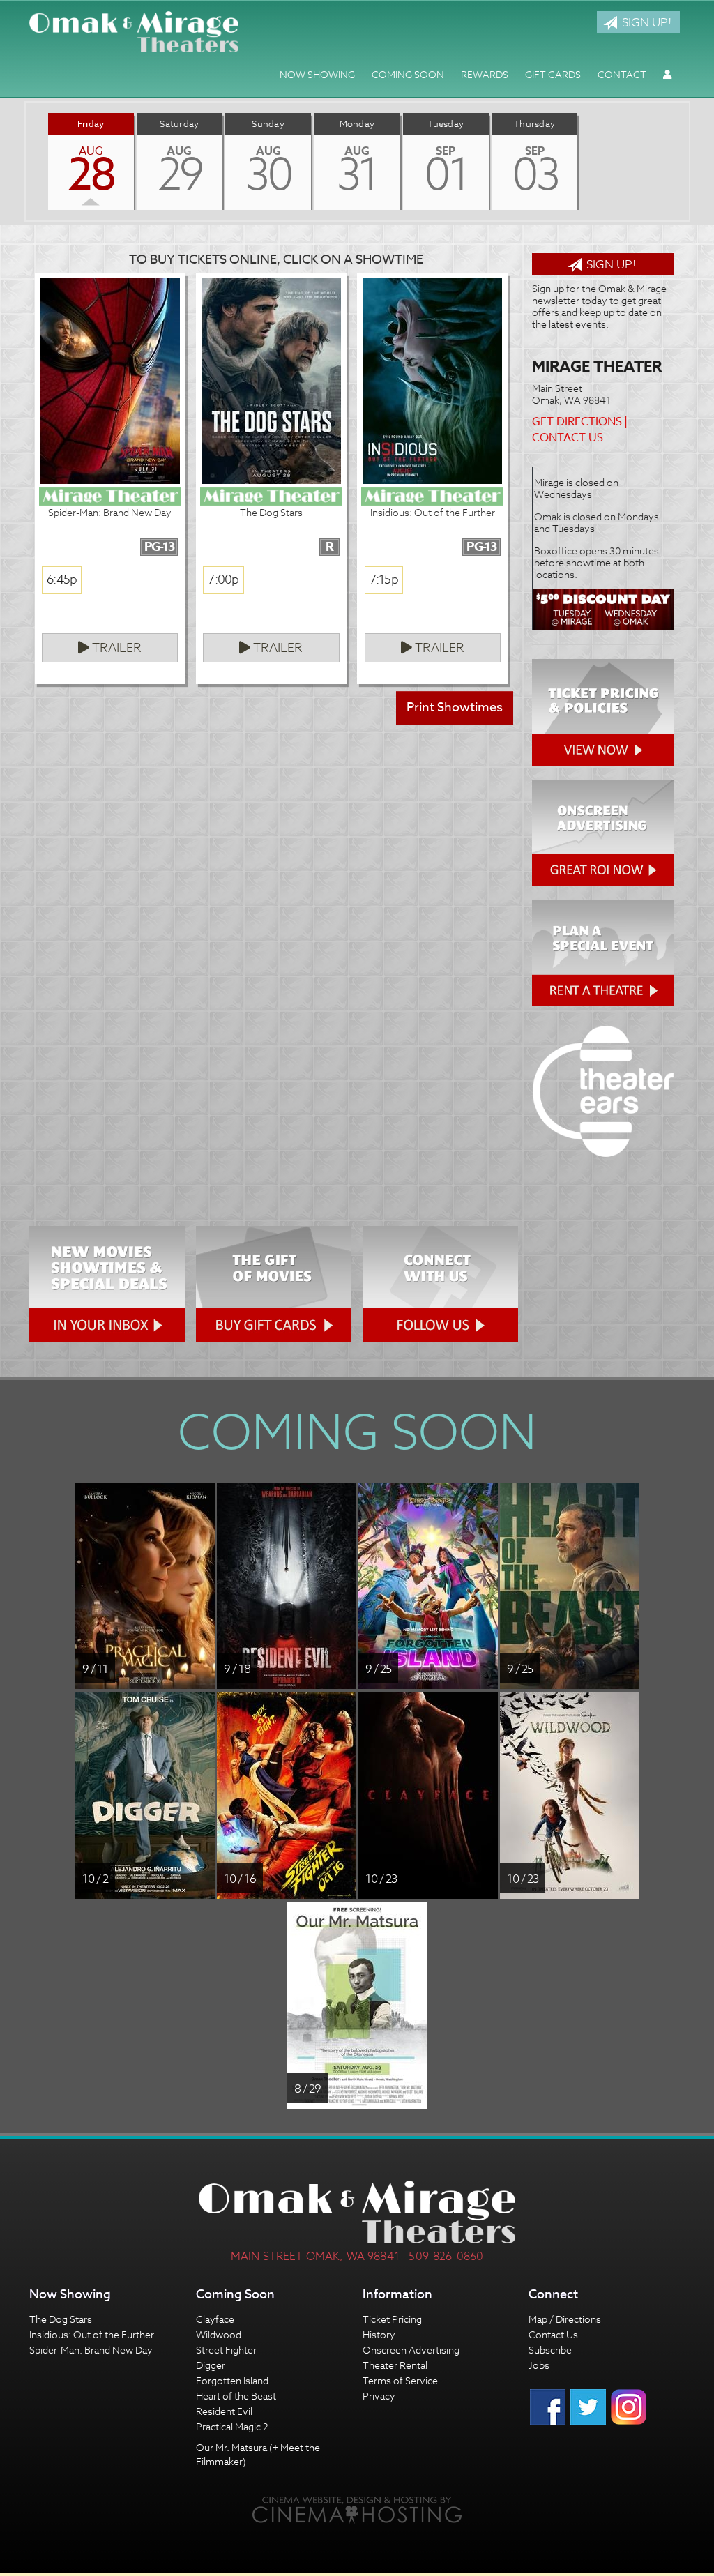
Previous (26, 161)
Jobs (539, 2365)
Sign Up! (645, 22)
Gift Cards (553, 74)
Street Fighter (226, 2350)
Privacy (379, 2396)
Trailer (115, 648)
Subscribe (550, 2350)
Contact (622, 74)
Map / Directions (565, 2319)
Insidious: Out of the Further (92, 2334)
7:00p (223, 580)
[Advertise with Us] (603, 833)
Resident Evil (224, 2411)
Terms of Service (400, 2380)
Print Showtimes (455, 707)
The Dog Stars (61, 2319)
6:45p (62, 580)
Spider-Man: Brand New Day (91, 2350)
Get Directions (577, 422)
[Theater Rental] (603, 953)
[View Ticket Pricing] (603, 712)
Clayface (215, 2319)
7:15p (384, 580)
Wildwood (219, 2334)
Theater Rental (395, 2365)
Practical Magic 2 (232, 2426)
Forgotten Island (232, 2380)
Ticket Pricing (392, 2319)
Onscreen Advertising (411, 2350)
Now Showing (317, 74)
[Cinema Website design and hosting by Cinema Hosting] (357, 2509)
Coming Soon (408, 74)
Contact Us (568, 438)
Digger (211, 2365)
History (379, 2334)
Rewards (485, 74)
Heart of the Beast (236, 2396)
